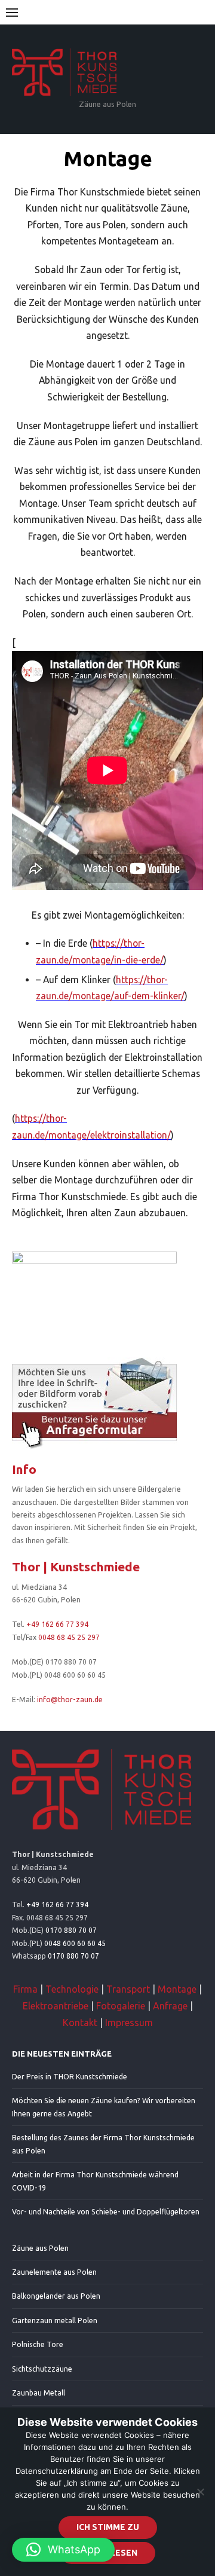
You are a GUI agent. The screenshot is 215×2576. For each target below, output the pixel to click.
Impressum (129, 2023)
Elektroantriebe (56, 2006)
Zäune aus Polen (40, 2248)
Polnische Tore (38, 2344)
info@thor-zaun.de (70, 1700)
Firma (25, 1989)
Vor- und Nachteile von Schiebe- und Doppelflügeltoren (106, 2212)
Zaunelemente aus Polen (54, 2272)
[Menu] (12, 12)
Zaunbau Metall (39, 2393)
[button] (63, 2550)
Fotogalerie (121, 2006)
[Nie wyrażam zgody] (200, 2492)
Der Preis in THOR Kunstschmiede (70, 2077)
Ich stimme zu (108, 2527)
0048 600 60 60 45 (75, 1943)
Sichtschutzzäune (42, 2369)
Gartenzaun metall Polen (55, 2320)
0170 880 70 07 (71, 1930)
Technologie (72, 1989)
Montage (177, 1989)
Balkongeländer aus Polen (56, 2296)
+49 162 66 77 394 (57, 1624)
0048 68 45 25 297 (69, 1637)
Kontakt (80, 2023)
